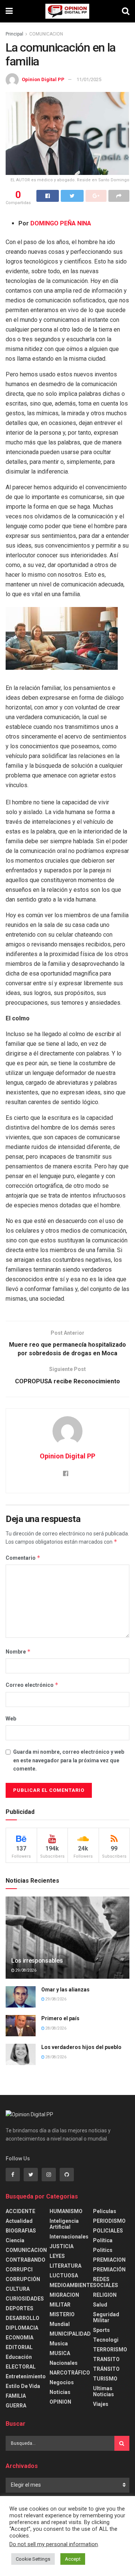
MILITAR (60, 2305)
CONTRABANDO (25, 2260)
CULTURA (18, 2289)
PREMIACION (109, 2260)
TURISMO (105, 2379)
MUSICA (60, 2353)
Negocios (62, 2382)
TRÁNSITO (106, 2369)
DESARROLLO (22, 2318)
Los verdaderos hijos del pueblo (81, 2047)
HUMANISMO (66, 2211)
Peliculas (105, 2211)
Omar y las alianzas (65, 1990)
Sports (101, 2330)
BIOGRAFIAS (21, 2231)
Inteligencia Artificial (64, 2224)
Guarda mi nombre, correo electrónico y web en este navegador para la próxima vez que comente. (69, 1760)
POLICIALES (108, 2231)
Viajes (101, 2404)
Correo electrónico (32, 1685)
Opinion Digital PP (43, 79)
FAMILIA (16, 2396)
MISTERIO (62, 2314)
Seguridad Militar (106, 2317)
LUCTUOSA (64, 2275)
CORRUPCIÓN (23, 2279)
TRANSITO (106, 2359)
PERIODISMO (109, 2221)
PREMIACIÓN (109, 2270)
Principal (14, 34)
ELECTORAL (21, 2367)
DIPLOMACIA (22, 2328)
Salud (100, 2305)
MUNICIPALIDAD (70, 2334)
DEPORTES (19, 2308)
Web (11, 1719)
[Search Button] (122, 2443)
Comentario (23, 1558)
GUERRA (16, 2406)
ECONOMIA (19, 2338)
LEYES (57, 2256)
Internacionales (69, 2237)
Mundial (60, 2324)
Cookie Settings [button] (33, 2559)
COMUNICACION (46, 34)
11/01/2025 (89, 79)
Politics (103, 2250)
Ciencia (15, 2240)
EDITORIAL (19, 2347)
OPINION (60, 2402)
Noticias (60, 2392)
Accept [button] (73, 2559)
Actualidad (19, 2221)
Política (103, 2240)
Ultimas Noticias (103, 2391)
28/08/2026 (55, 2028)
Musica (59, 2344)
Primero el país (60, 2018)
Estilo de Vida (23, 2386)
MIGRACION (64, 2295)
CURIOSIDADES (25, 2299)
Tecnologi (106, 2340)
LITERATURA (65, 2266)
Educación (19, 2357)
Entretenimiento (26, 2376)
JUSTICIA (61, 2246)
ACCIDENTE (20, 2211)
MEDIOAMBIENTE (71, 2285)
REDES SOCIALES (106, 2282)
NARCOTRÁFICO (70, 2373)
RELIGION (105, 2295)
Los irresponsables (37, 1961)
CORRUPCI (19, 2270)
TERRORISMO (110, 2349)
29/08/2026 (25, 1970)
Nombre (18, 1651)
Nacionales (64, 2363)
